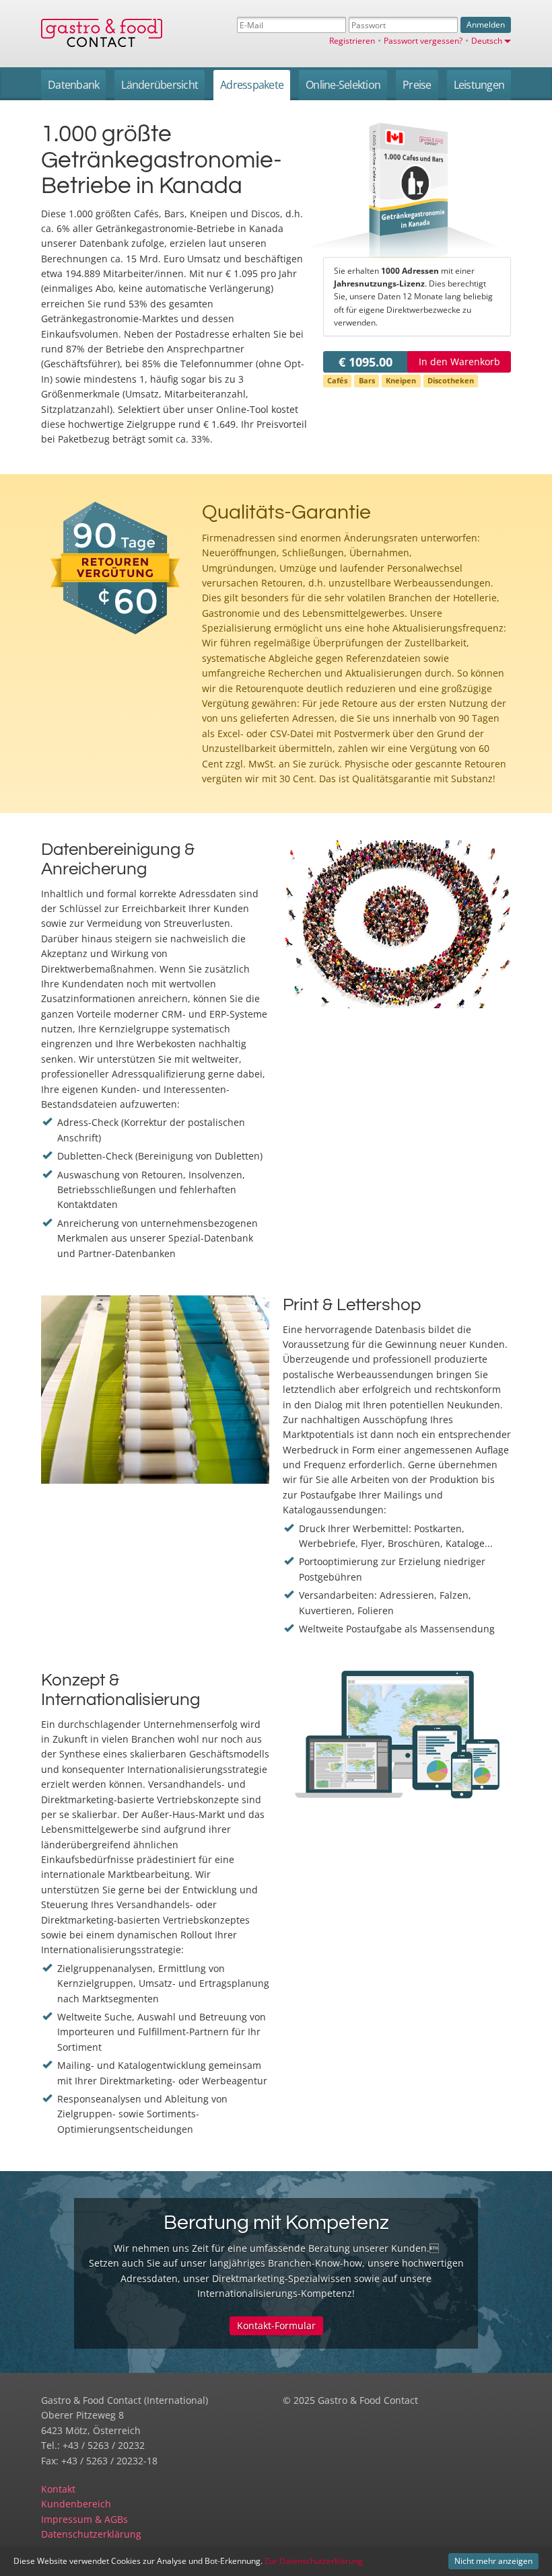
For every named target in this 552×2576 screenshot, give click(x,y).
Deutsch (487, 40)
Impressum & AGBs (84, 2519)
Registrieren (352, 40)
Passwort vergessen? (423, 40)
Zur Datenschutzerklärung (314, 2561)
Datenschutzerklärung (91, 2534)
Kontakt (58, 2489)
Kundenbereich (76, 2504)
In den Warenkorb (459, 362)
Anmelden (486, 25)
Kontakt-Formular (276, 2325)
